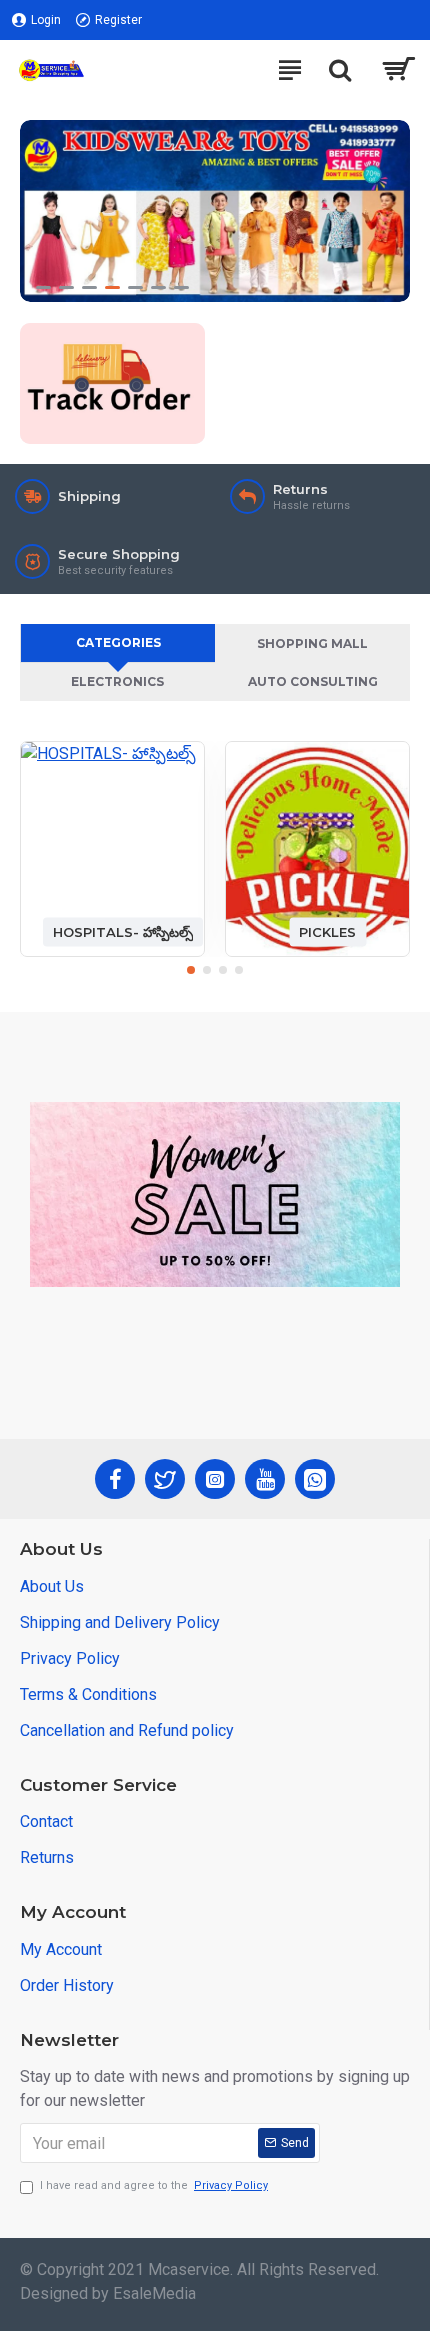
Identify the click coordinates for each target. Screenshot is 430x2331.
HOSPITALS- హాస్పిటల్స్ (123, 931)
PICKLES (327, 931)
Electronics (117, 681)
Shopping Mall (312, 643)
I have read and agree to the (154, 2185)
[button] (191, 970)
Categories (118, 642)
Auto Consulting (313, 681)
